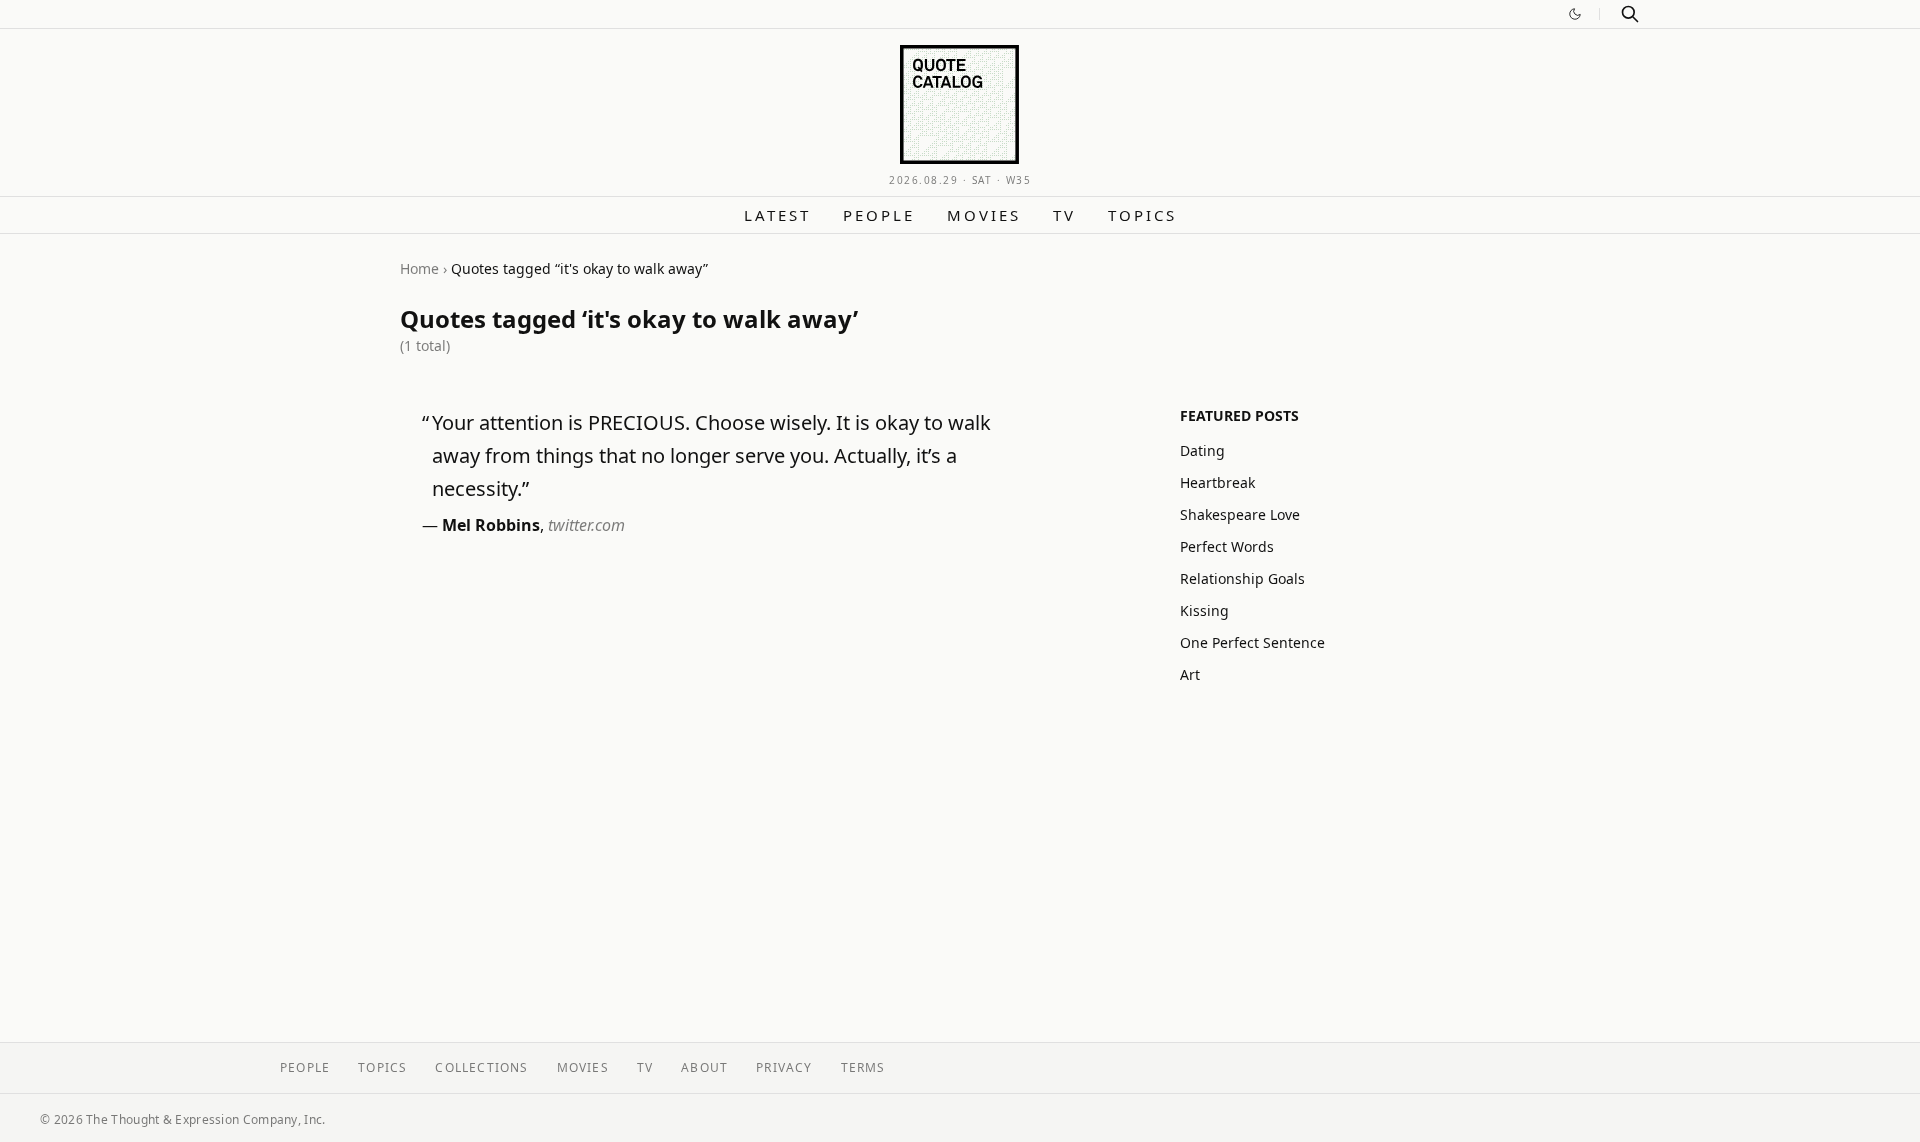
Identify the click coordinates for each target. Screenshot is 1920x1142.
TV (1064, 215)
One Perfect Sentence (1252, 642)
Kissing (1204, 610)
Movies (984, 215)
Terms (863, 1067)
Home (419, 268)
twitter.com (586, 525)
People (879, 215)
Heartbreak (1217, 482)
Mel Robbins (491, 525)
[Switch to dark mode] (1575, 14)
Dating (1202, 450)
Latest (777, 215)
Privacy (784, 1067)
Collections (481, 1067)
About (704, 1067)
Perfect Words (1227, 546)
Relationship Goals (1242, 578)
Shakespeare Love (1240, 514)
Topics (1142, 215)
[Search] (1630, 14)
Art (1190, 674)
